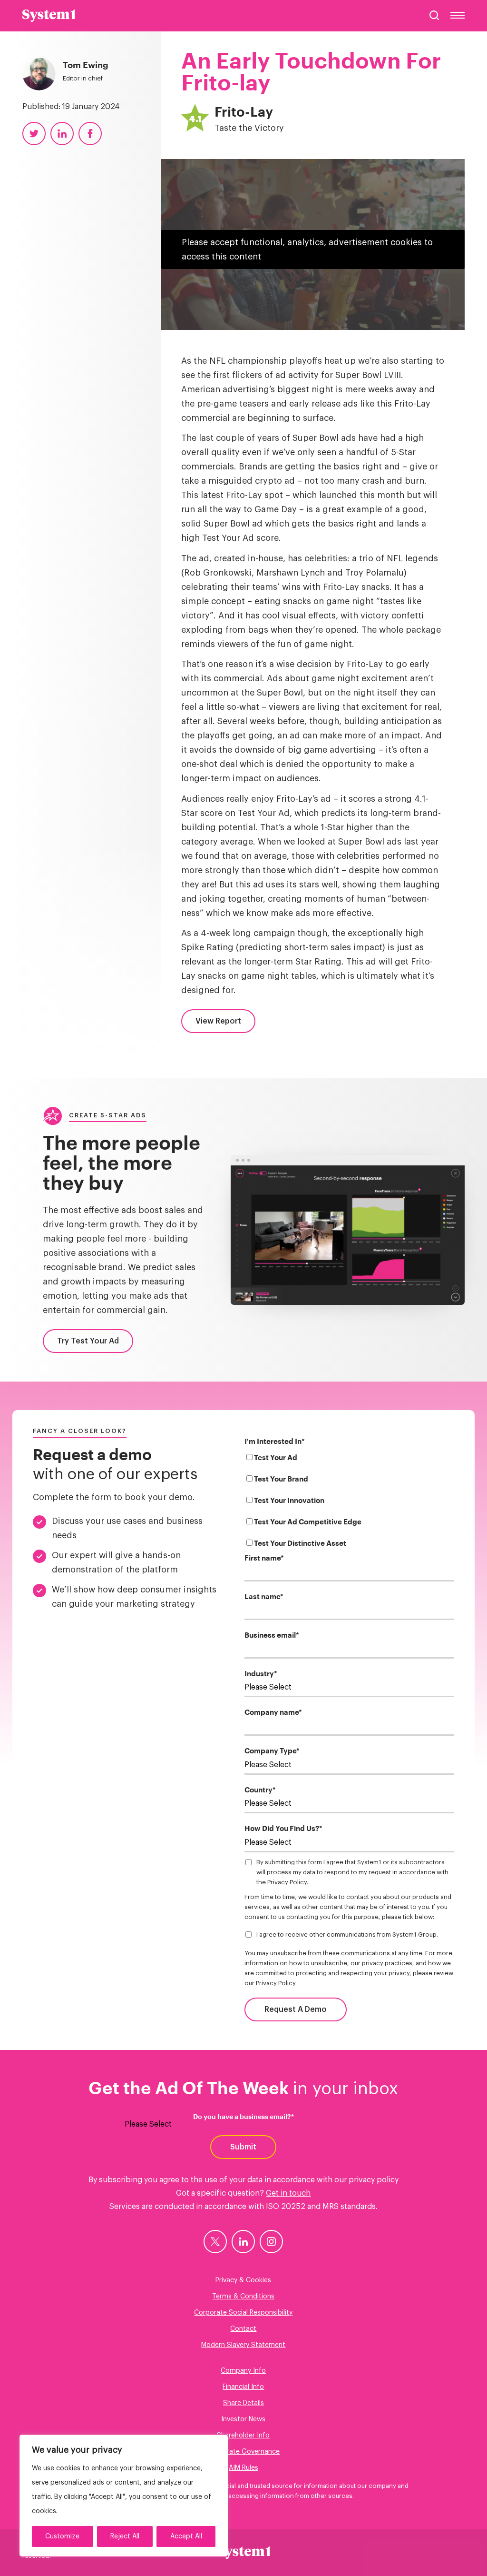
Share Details (243, 2403)
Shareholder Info (243, 2436)
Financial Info (243, 2387)
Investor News (243, 2419)
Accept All (186, 2536)
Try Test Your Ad (88, 1341)
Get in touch (288, 2193)
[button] (434, 15)
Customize (62, 2536)
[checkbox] (350, 1502)
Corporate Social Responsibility (243, 2313)
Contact (243, 2329)
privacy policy (374, 2180)
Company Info (243, 2371)
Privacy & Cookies (243, 2280)
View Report (218, 1021)
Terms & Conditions (243, 2297)
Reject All (125, 2536)
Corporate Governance (243, 2452)
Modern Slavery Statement (243, 2345)
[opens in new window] (215, 2242)
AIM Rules (243, 2468)
